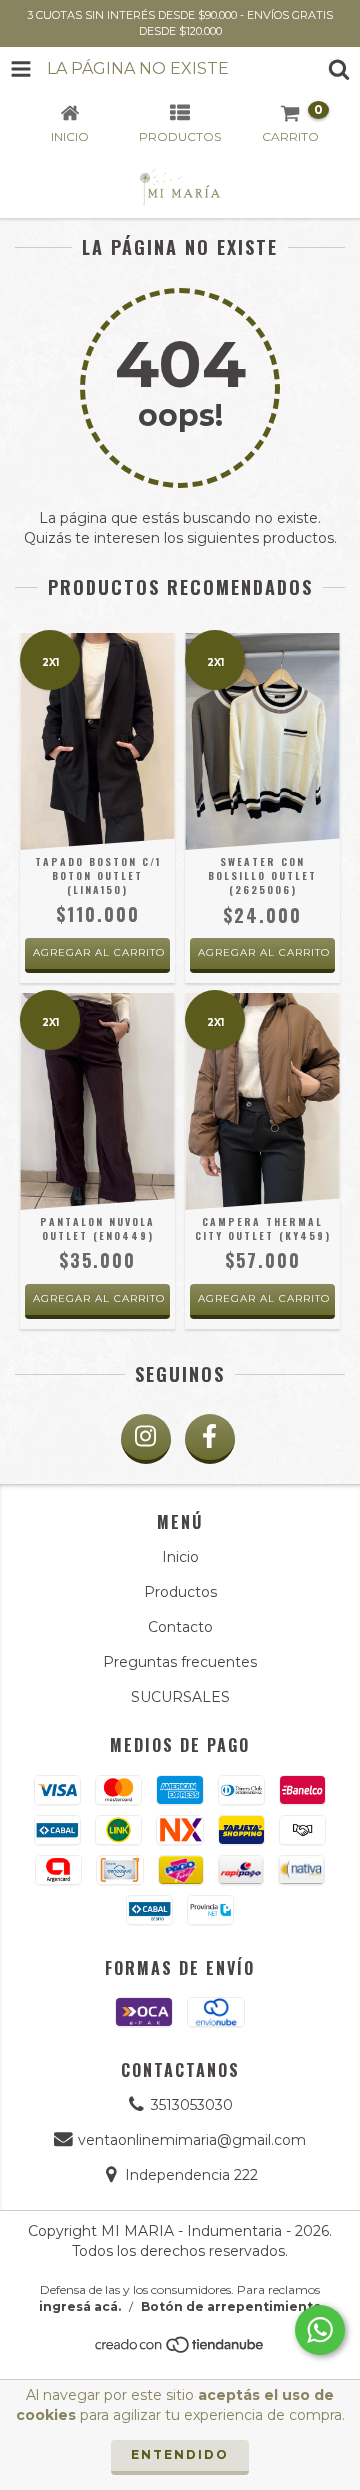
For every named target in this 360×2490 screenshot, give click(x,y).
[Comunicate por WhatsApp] (320, 2330)
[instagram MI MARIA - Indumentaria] (146, 1439)
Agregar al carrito (99, 952)
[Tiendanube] (180, 2349)
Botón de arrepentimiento (231, 2306)
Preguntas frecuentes (180, 1662)
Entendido (180, 2454)
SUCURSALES (180, 1697)
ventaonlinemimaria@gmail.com (192, 2140)
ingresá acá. (80, 2306)
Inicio (180, 1557)
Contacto (180, 1627)
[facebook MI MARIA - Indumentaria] (210, 1439)
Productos (180, 1592)
